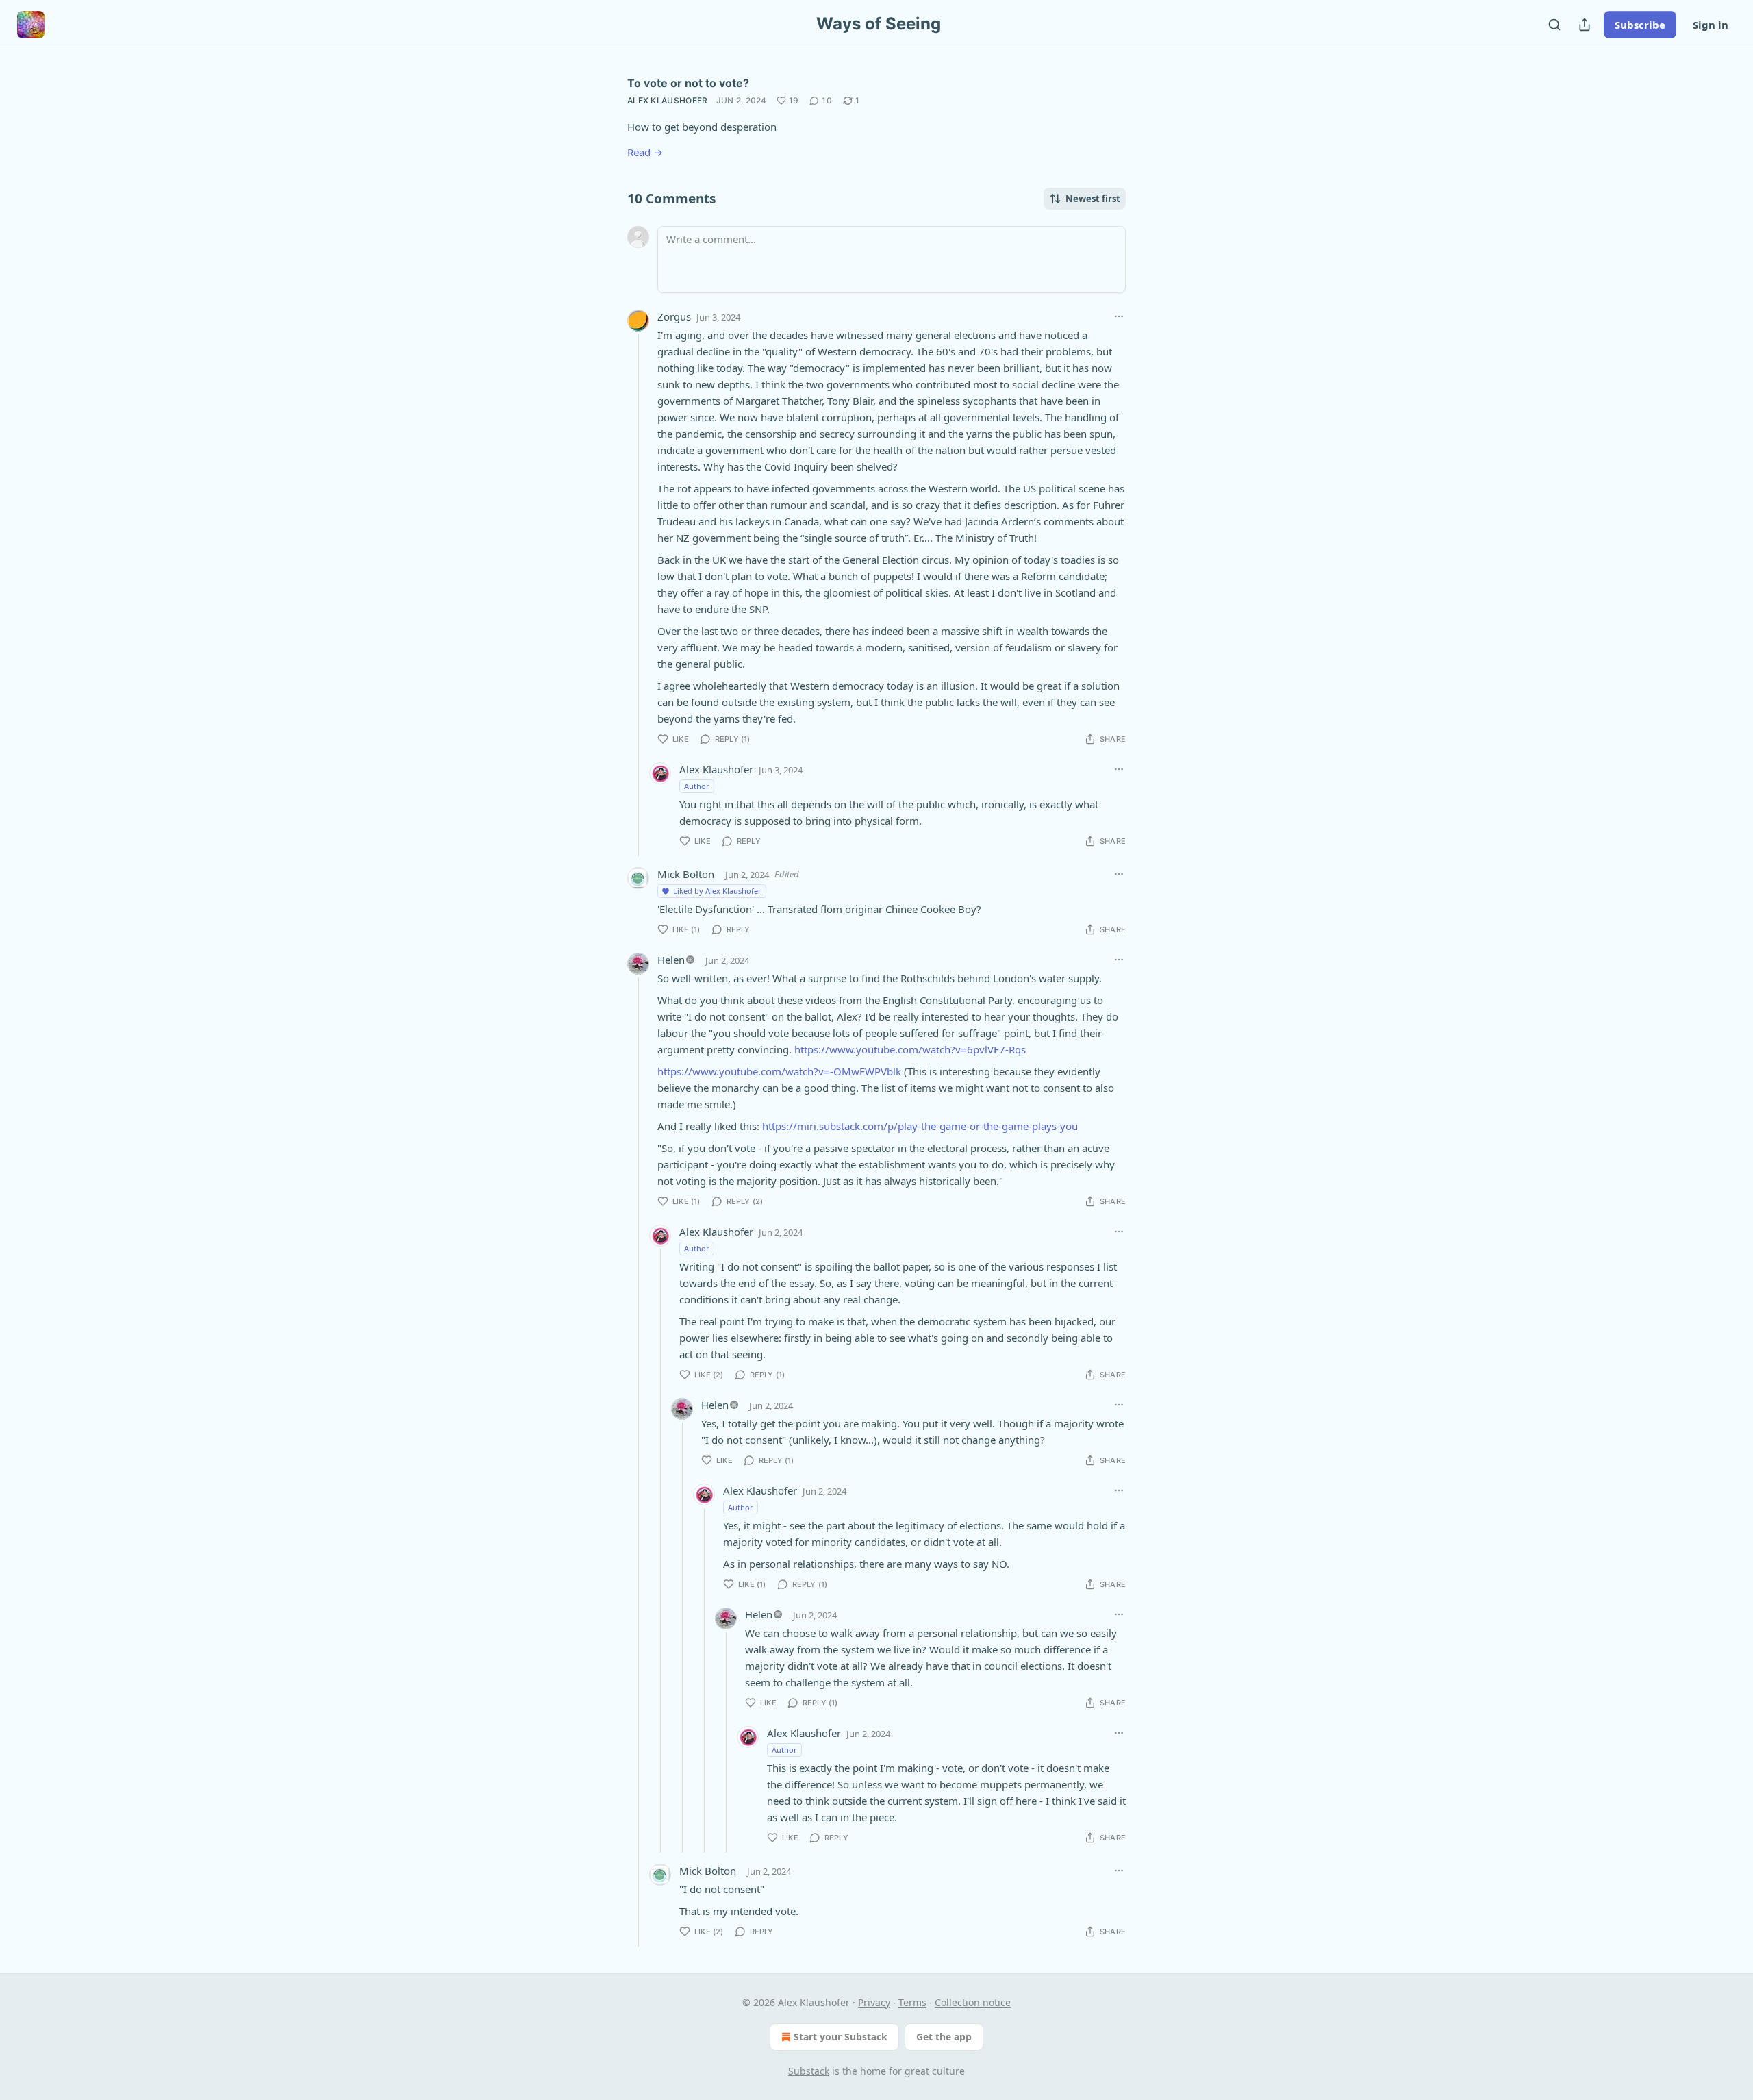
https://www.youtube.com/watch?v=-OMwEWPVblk (779, 1071)
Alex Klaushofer (668, 100)
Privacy (874, 2002)
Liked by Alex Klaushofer (717, 891)
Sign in (1711, 25)
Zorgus (674, 316)
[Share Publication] (1585, 25)
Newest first (1093, 199)
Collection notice (973, 2002)
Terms (912, 2002)
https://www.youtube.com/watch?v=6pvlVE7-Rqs (910, 1049)
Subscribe (1640, 25)
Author (697, 786)
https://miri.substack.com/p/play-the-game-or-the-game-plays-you (920, 1126)
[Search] (1554, 25)
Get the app (944, 2037)
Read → (645, 152)
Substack (809, 2071)
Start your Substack (841, 2037)
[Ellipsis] (1119, 316)
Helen (671, 960)
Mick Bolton (686, 874)
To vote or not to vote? (688, 83)
